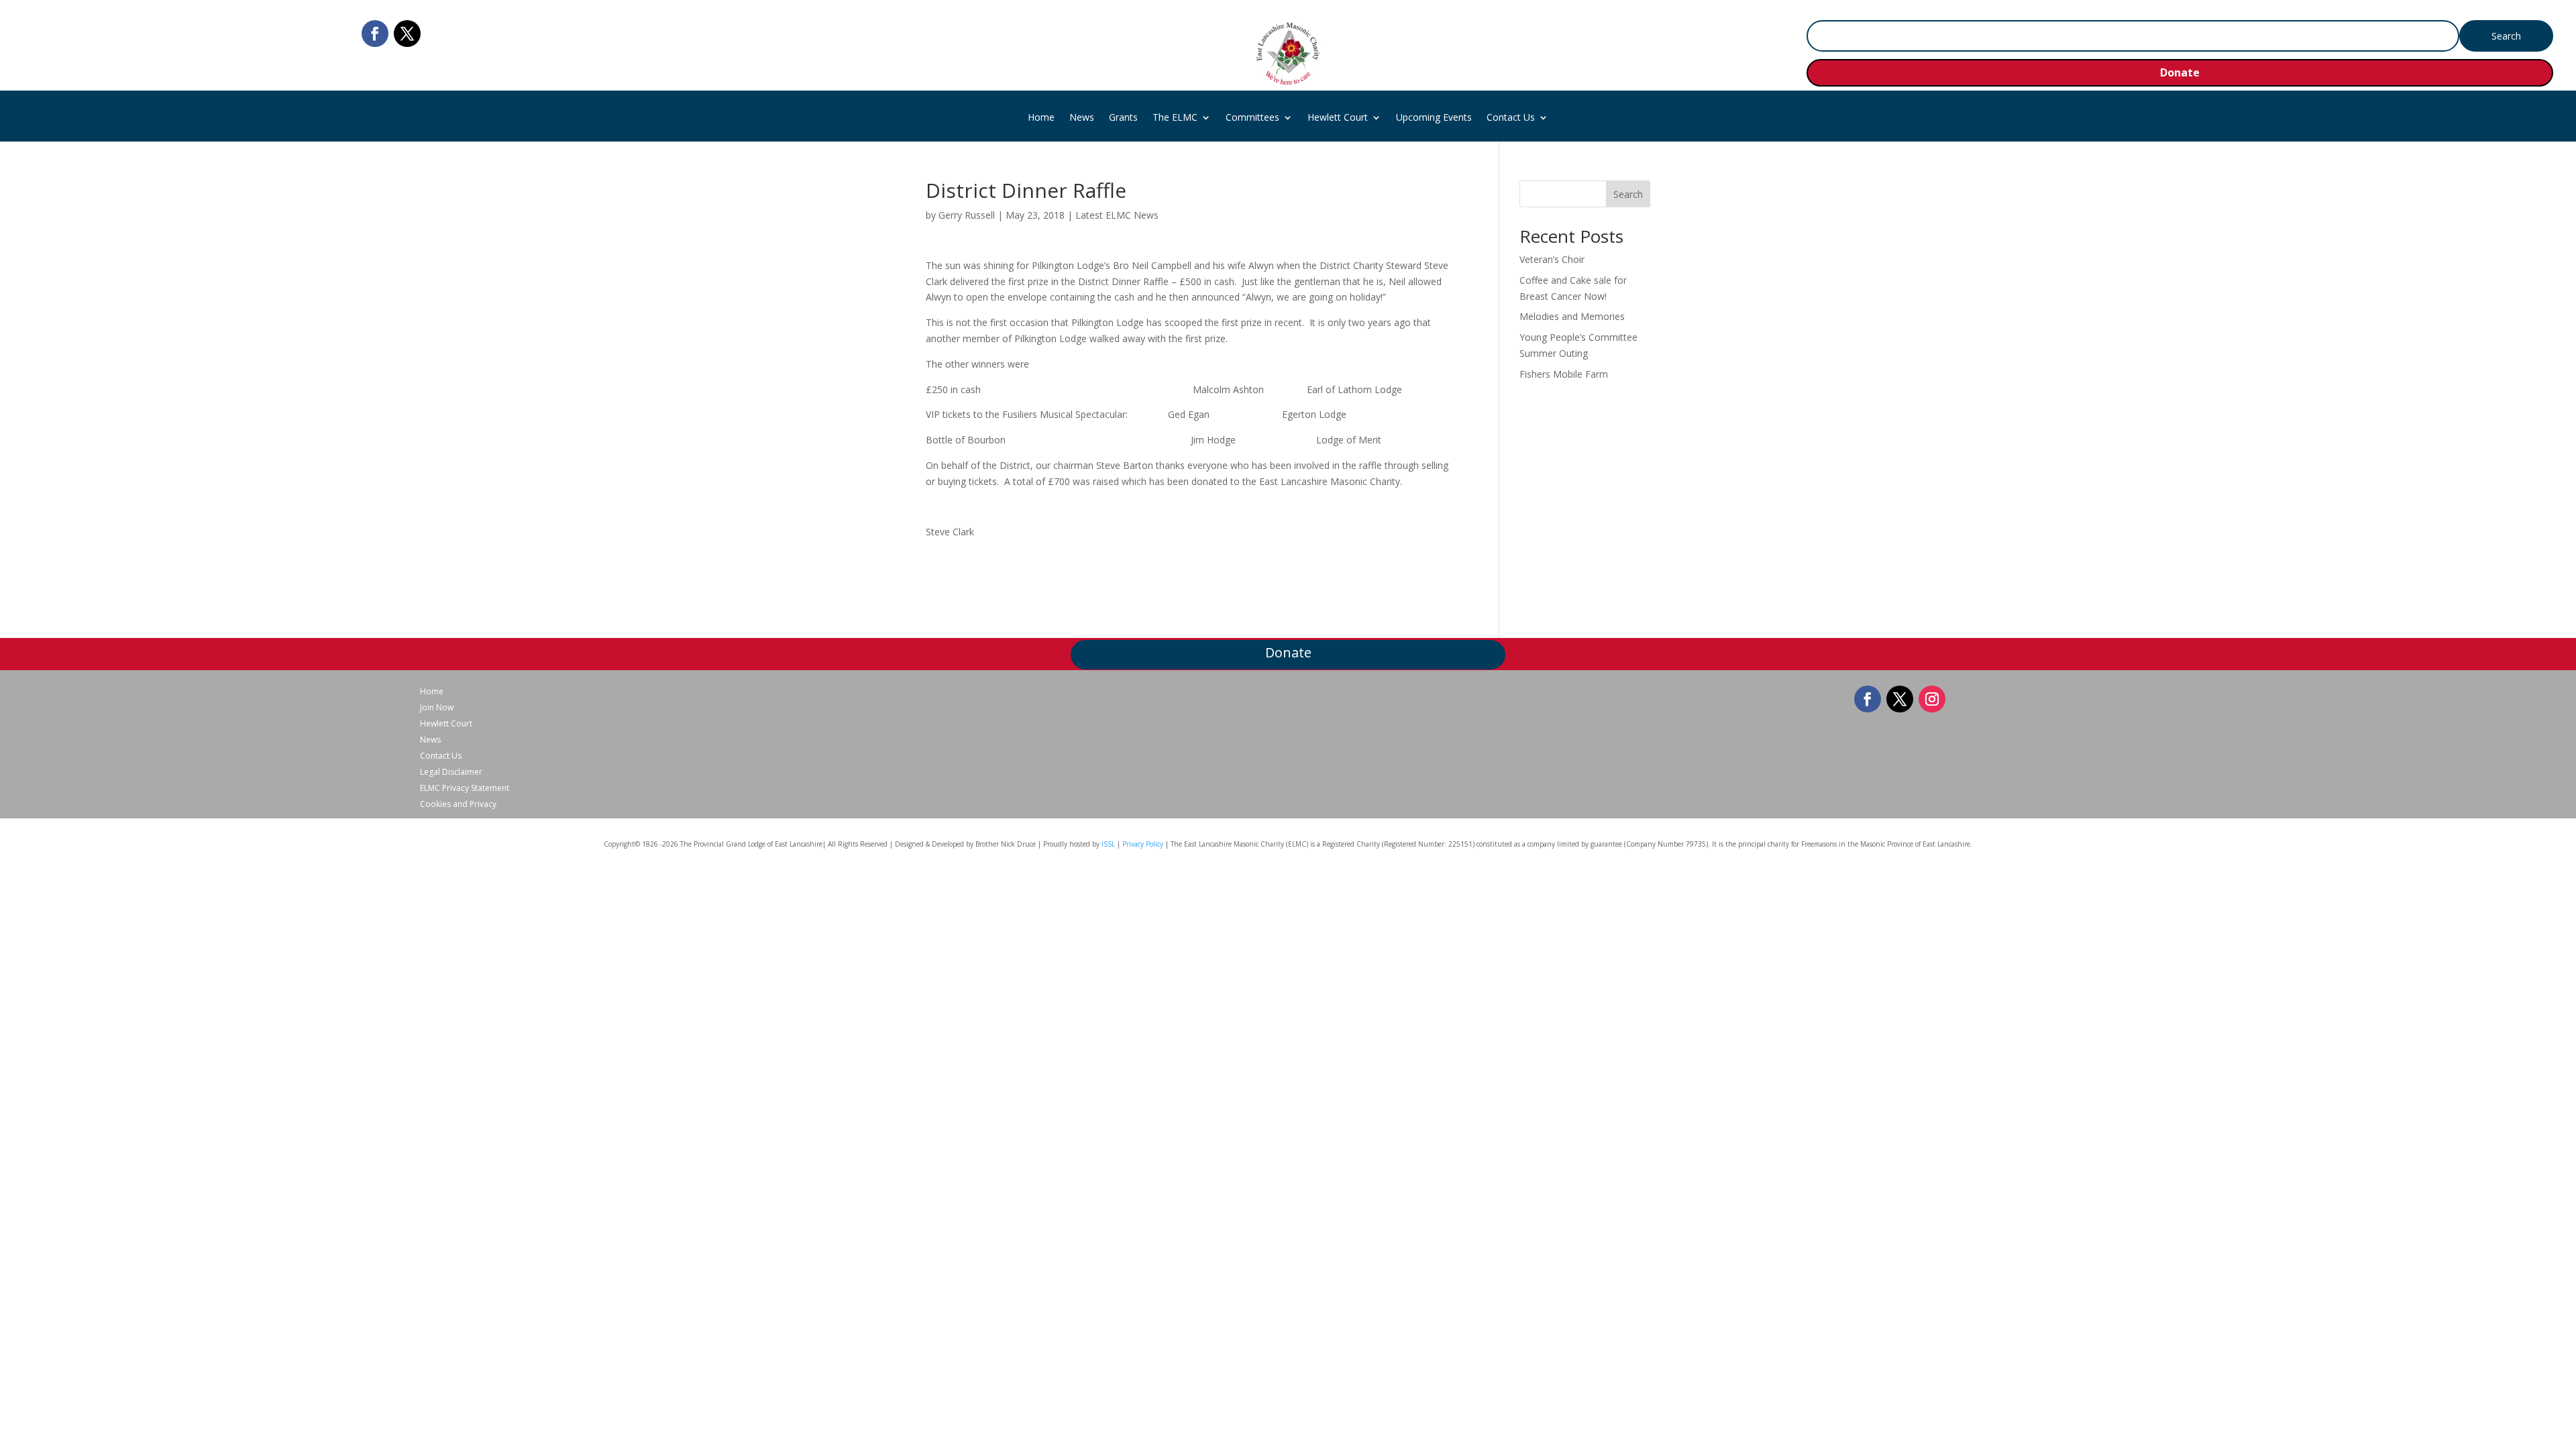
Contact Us (1511, 118)
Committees (1252, 118)
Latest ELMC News (1117, 215)
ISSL (1108, 844)
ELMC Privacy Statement (465, 788)
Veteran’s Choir (1552, 259)
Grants (1123, 118)
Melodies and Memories (1572, 316)
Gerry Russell (967, 215)
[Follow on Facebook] (375, 34)
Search (1628, 194)
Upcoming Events (1434, 118)
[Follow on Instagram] (1932, 699)
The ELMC (1175, 118)
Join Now (437, 708)
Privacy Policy (1143, 844)
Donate (2180, 72)
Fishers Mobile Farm (1564, 374)
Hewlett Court (1338, 118)
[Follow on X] (407, 34)
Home (1041, 118)
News (1082, 118)
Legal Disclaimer (451, 772)
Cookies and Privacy (458, 804)
